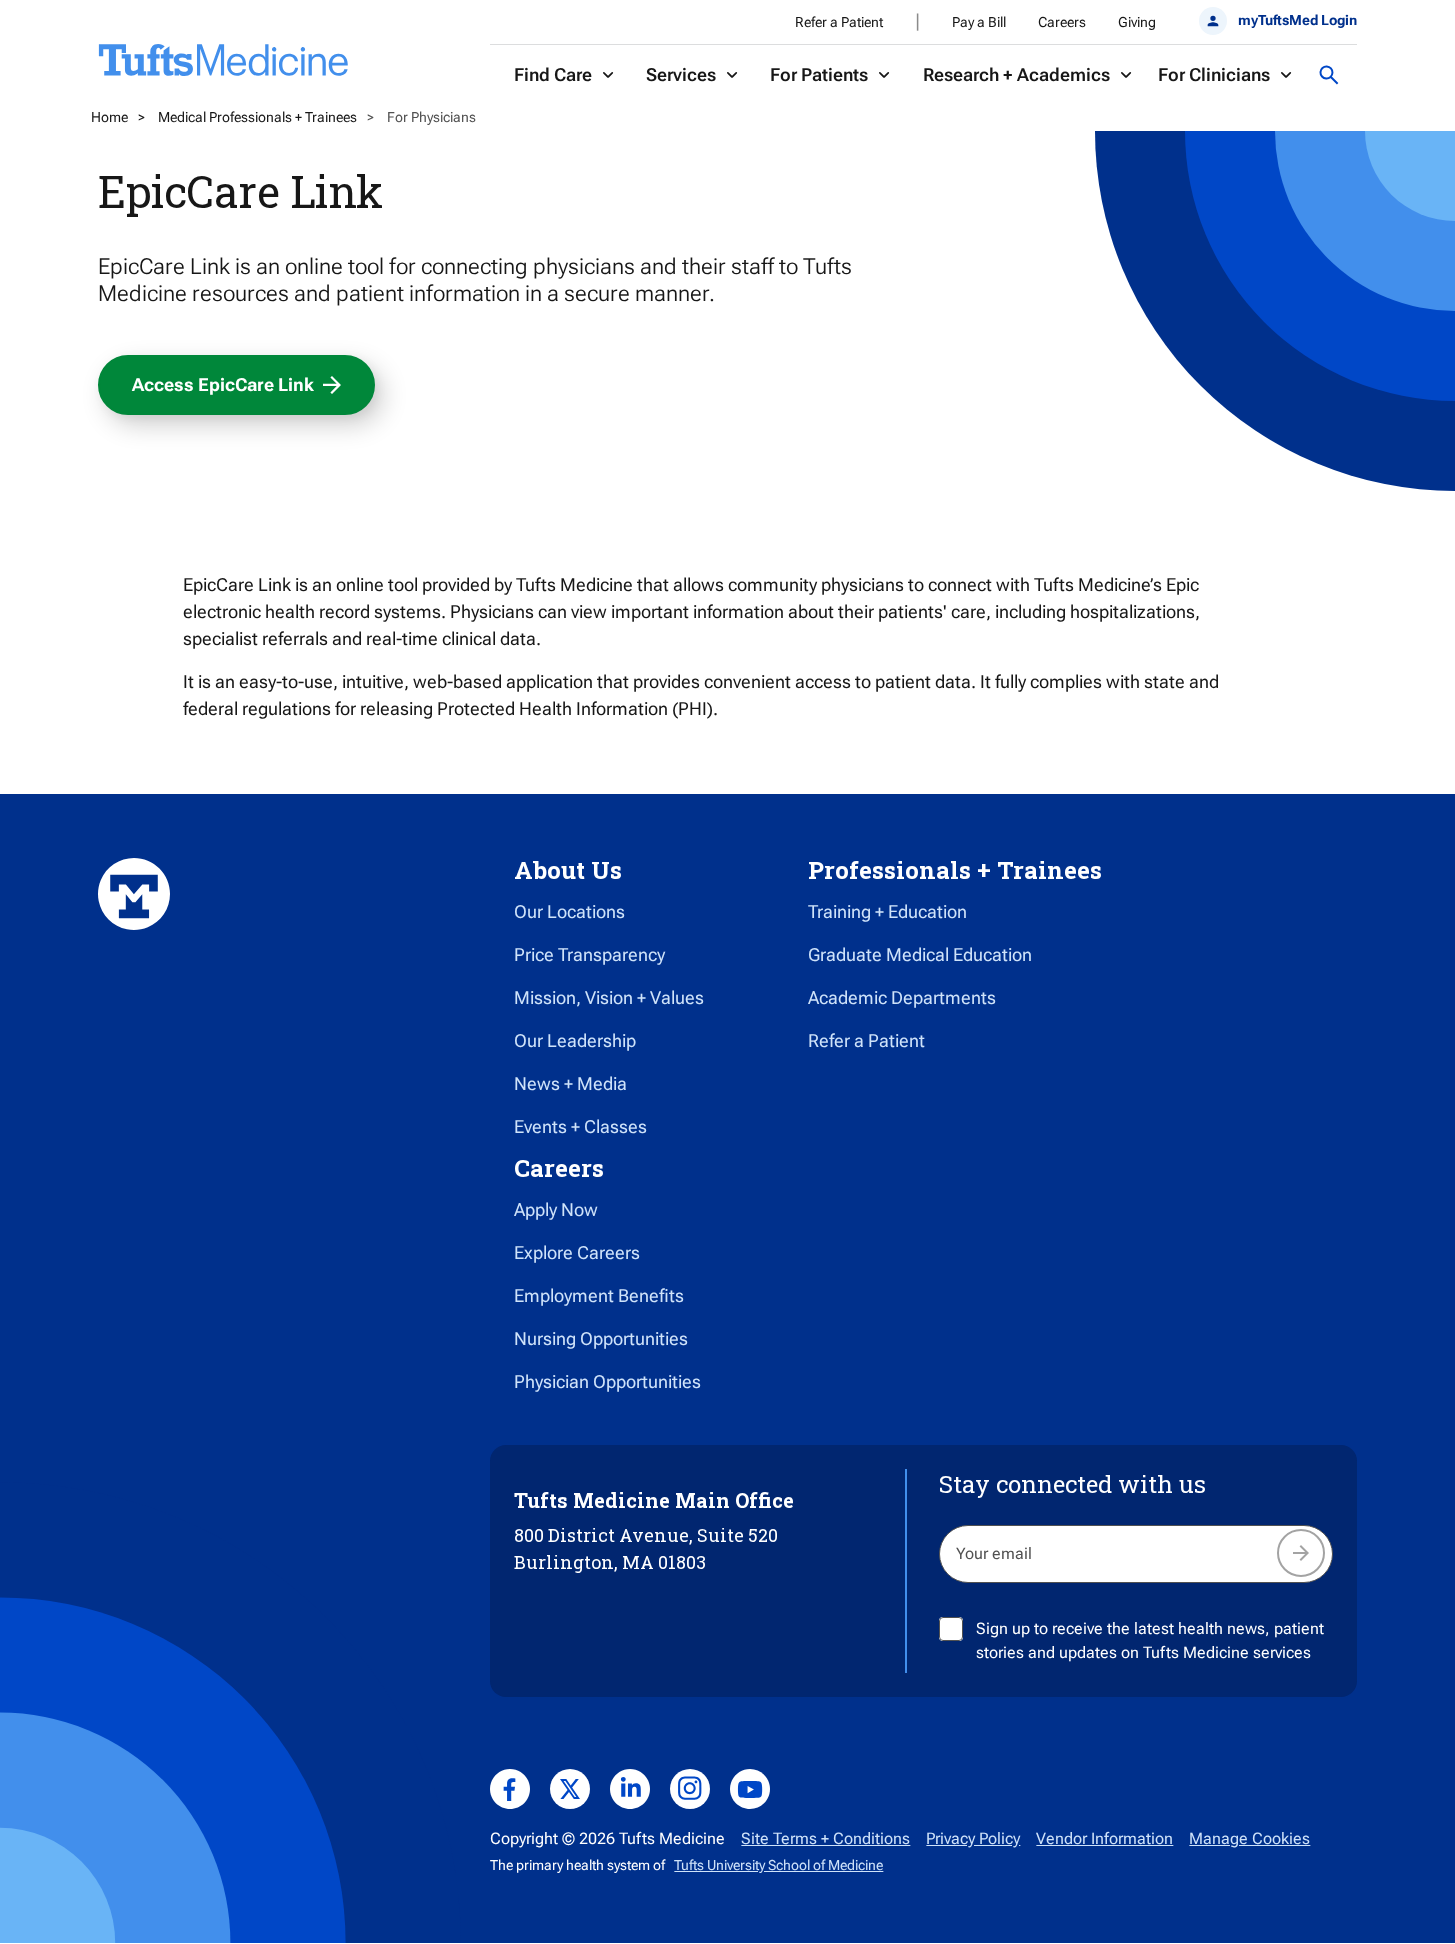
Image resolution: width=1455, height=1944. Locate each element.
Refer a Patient (839, 22)
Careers (1062, 22)
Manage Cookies (1249, 1838)
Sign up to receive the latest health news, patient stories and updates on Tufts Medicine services (1150, 1640)
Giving (1137, 22)
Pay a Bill (979, 22)
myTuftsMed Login (1297, 20)
